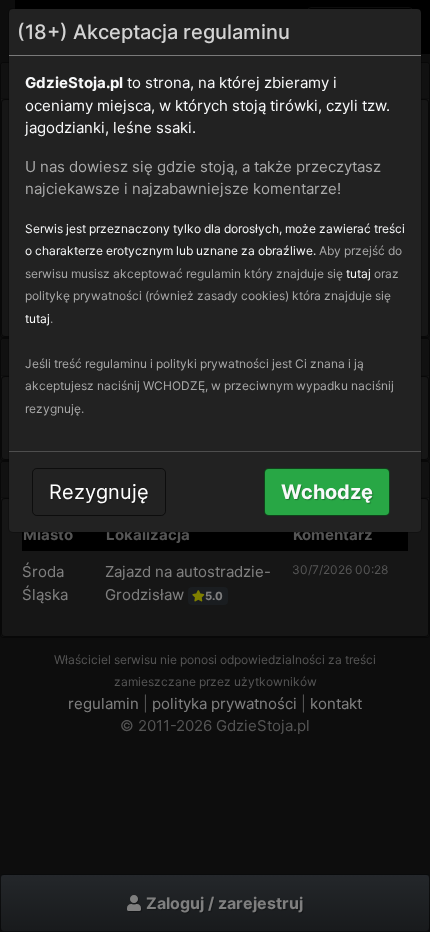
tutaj (358, 273)
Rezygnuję (99, 492)
